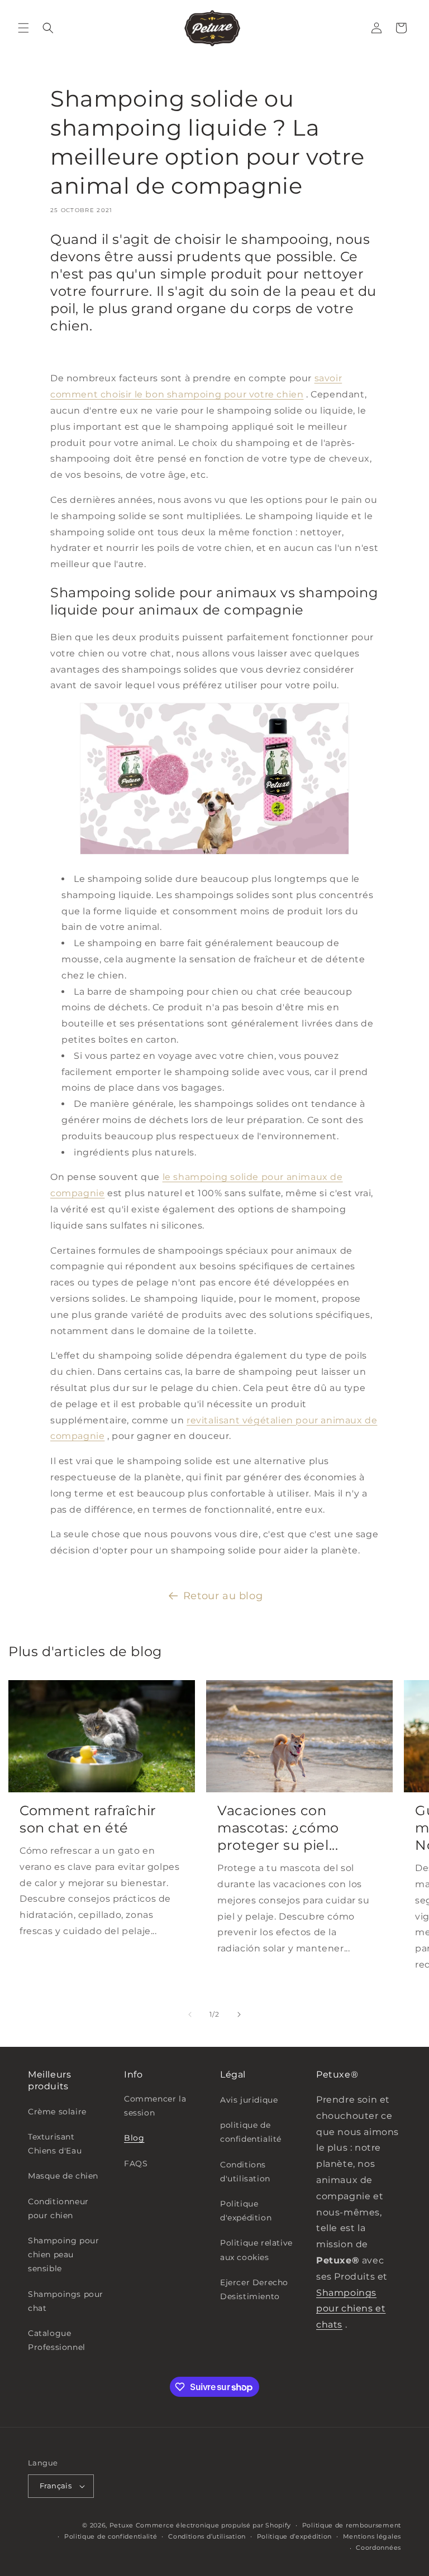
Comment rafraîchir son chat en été (88, 1819)
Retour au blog (223, 1596)
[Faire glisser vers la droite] (239, 2014)
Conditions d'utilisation (245, 2172)
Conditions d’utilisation (207, 2536)
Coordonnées (378, 2548)
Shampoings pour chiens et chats (351, 2309)
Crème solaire (57, 2112)
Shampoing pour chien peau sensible (63, 2254)
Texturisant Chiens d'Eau (55, 2144)
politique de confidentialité (251, 2132)
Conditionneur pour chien (58, 2208)
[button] (23, 28)
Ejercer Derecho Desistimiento (254, 2289)
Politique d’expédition (294, 2536)
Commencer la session (155, 2106)
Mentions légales (372, 2536)
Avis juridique (249, 2100)
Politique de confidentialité (111, 2536)
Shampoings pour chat (66, 2301)
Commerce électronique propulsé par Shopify (213, 2525)
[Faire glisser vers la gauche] (190, 2014)
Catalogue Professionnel (57, 2340)
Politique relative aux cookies (256, 2250)
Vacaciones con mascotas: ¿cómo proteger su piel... (278, 1828)
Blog (134, 2138)
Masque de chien (63, 2176)
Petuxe (121, 2525)
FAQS (136, 2164)
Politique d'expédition (246, 2211)
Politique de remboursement (352, 2525)
